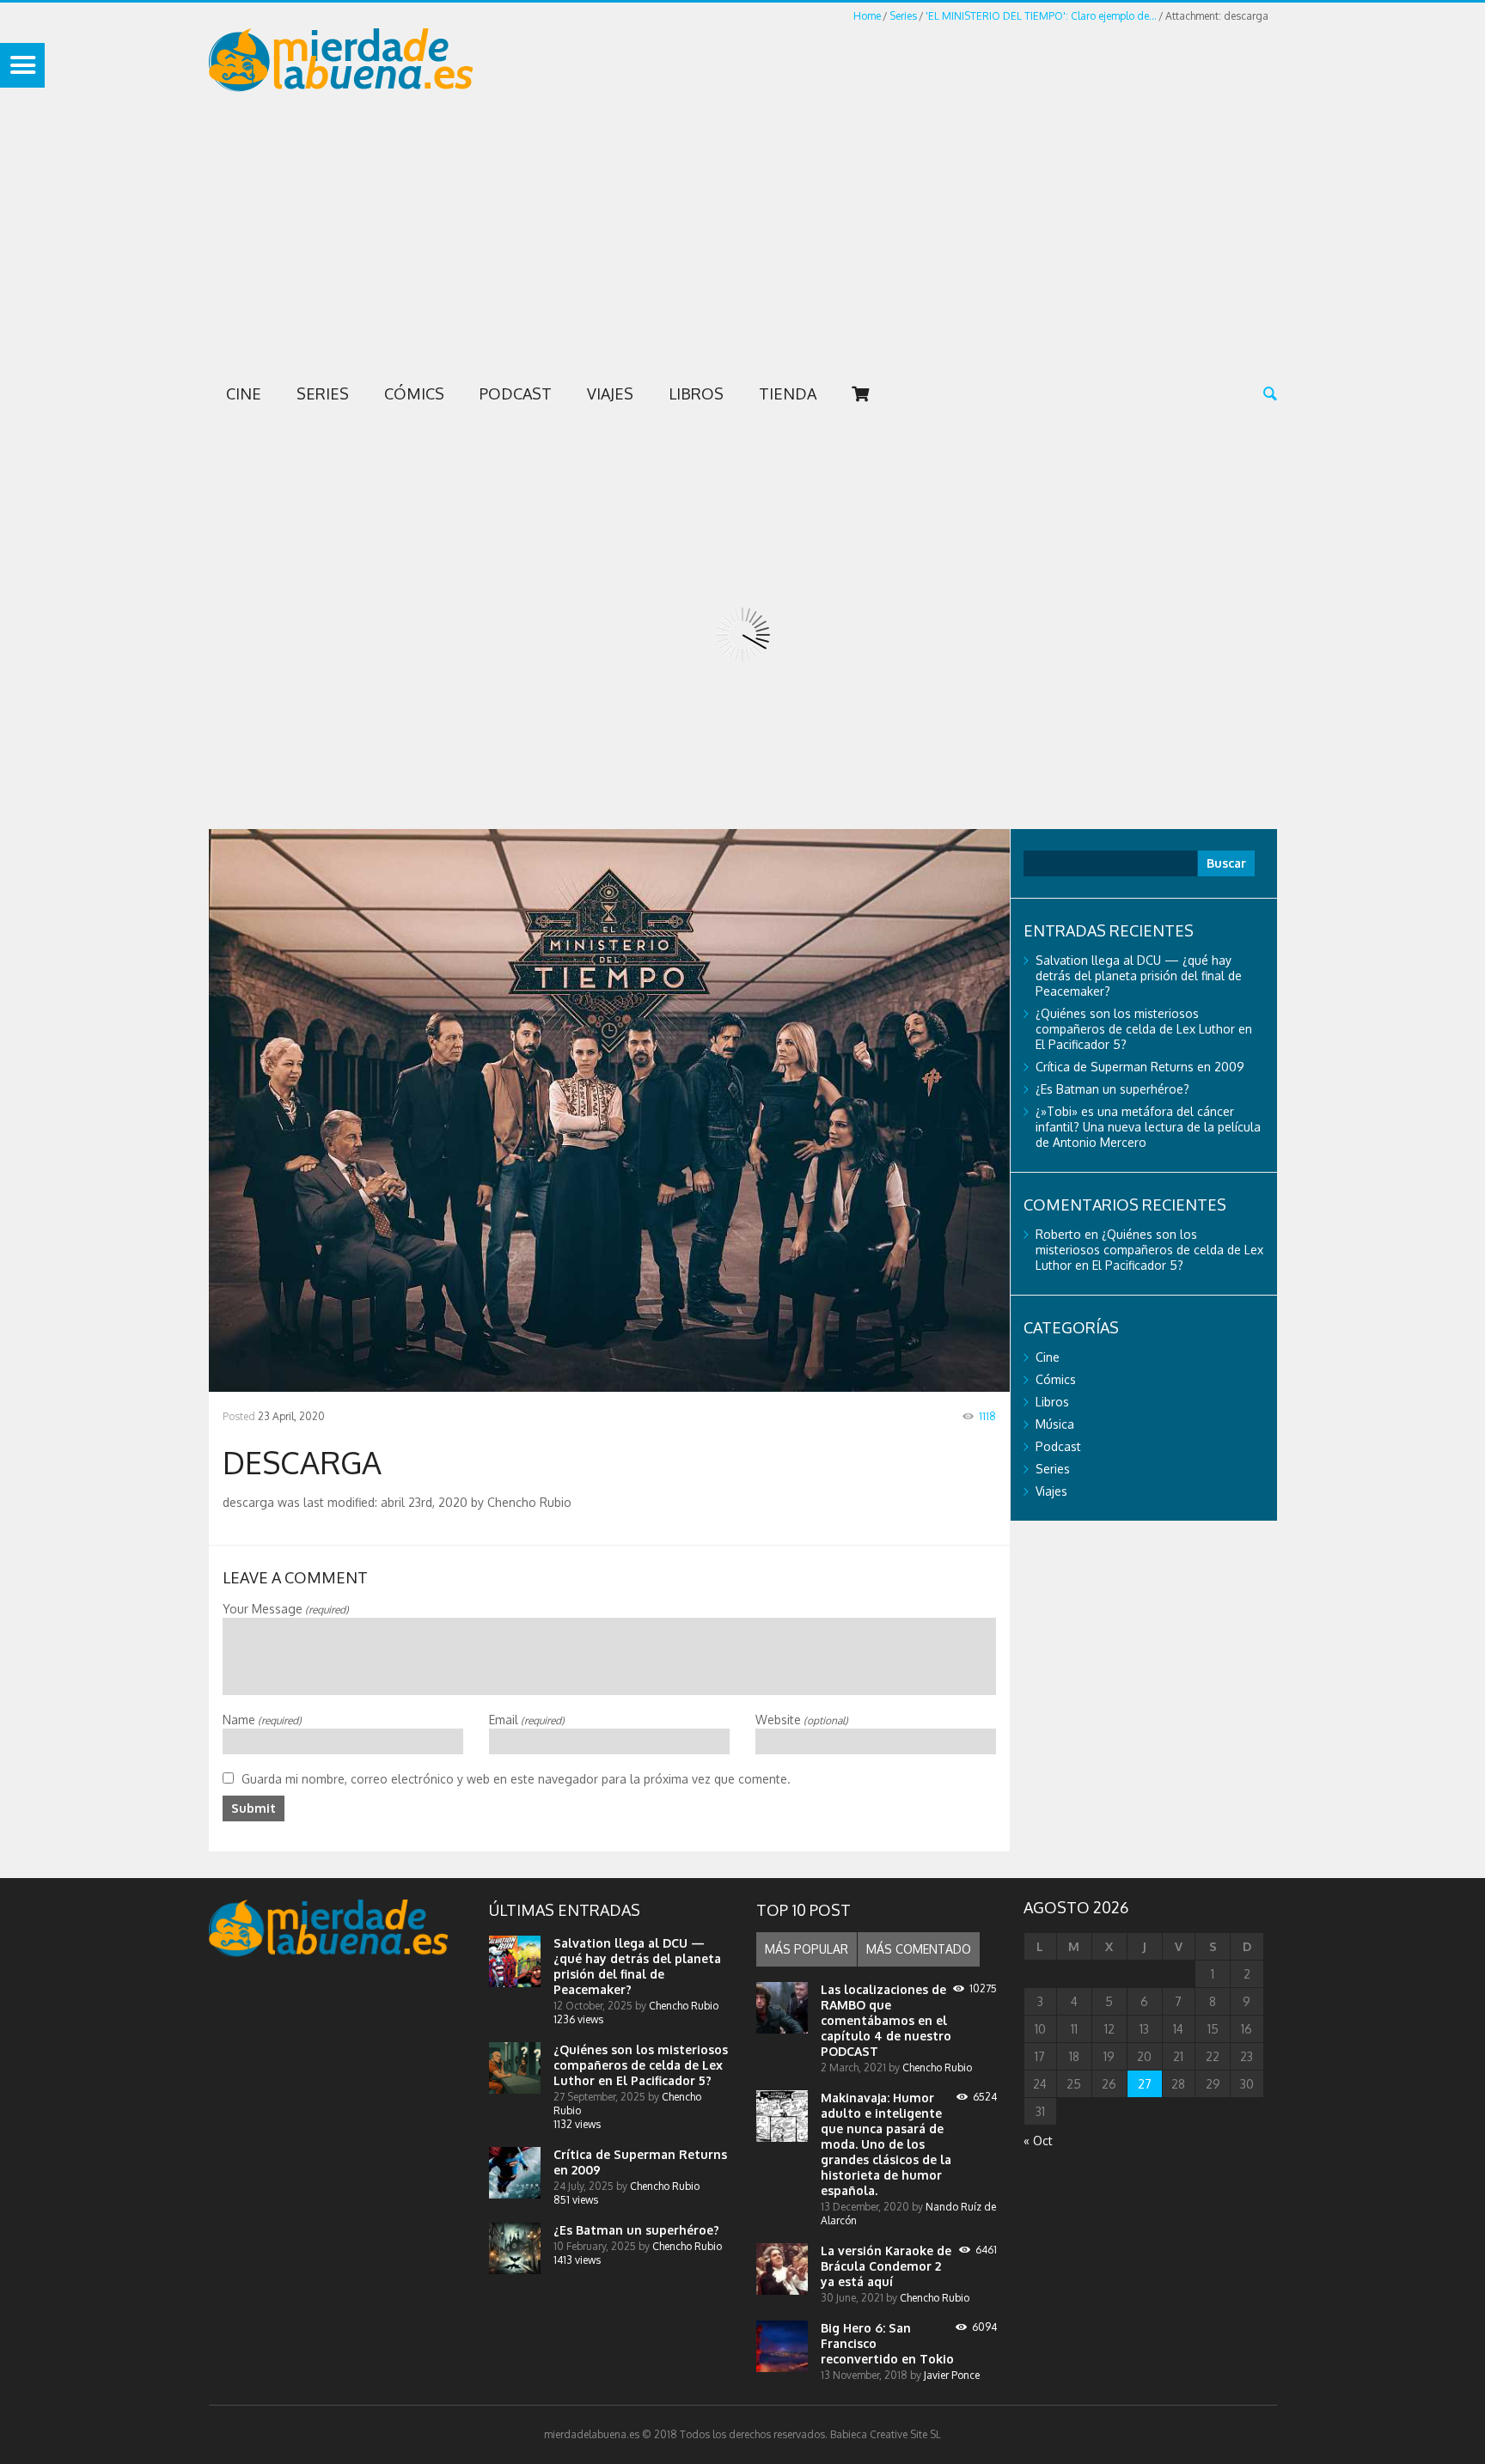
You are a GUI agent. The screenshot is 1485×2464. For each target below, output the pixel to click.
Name (262, 1720)
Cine (244, 393)
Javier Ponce (952, 2375)
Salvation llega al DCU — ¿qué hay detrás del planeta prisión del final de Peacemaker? (1139, 976)
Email (527, 1720)
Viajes (610, 393)
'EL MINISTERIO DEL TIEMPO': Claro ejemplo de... (1041, 16)
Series (903, 16)
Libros (696, 393)
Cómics (414, 393)
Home (867, 16)
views (578, 2019)
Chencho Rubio (684, 2006)
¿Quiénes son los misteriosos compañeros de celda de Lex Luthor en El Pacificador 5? (1144, 1029)
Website (802, 1720)
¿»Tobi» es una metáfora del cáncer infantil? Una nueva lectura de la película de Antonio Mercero (1148, 1127)
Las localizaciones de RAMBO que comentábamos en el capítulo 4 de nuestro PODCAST (886, 2020)
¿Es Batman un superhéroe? (1112, 1089)
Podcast (516, 393)
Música (1055, 1424)
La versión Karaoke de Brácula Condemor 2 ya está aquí (886, 2266)
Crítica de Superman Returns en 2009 (1140, 1067)
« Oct (1038, 2141)
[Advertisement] (742, 241)
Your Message (286, 1609)
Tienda (788, 393)
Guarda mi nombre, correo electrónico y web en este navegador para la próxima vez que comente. (516, 1779)
